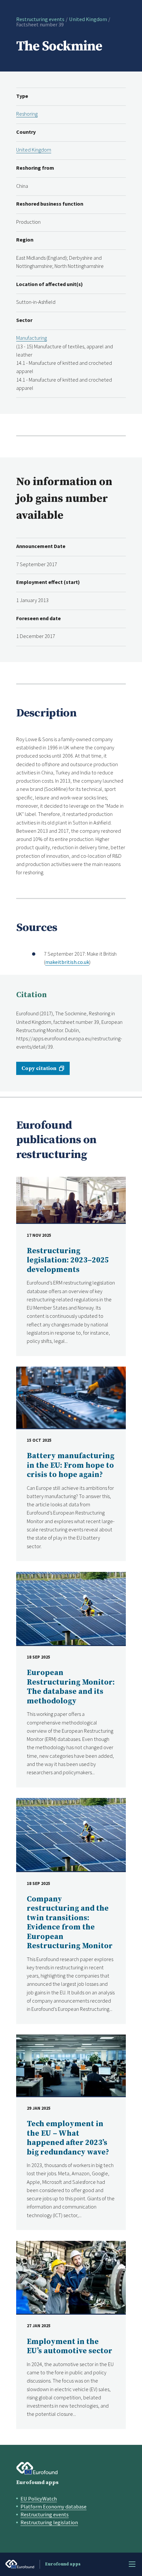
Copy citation (39, 1068)
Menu (132, 2564)
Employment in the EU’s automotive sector (70, 2346)
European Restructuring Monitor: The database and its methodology (71, 1687)
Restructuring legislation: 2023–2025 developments (68, 1260)
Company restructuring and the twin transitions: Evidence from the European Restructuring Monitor (70, 1923)
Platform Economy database (53, 2506)
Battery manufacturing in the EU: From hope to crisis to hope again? (71, 1465)
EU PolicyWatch (39, 2499)
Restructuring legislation (49, 2522)
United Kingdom (88, 19)
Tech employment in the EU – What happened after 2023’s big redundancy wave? (68, 2138)
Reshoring (27, 114)
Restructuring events (40, 19)
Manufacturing (32, 338)
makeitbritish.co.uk (67, 962)
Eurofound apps (37, 2482)
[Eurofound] (37, 2468)
